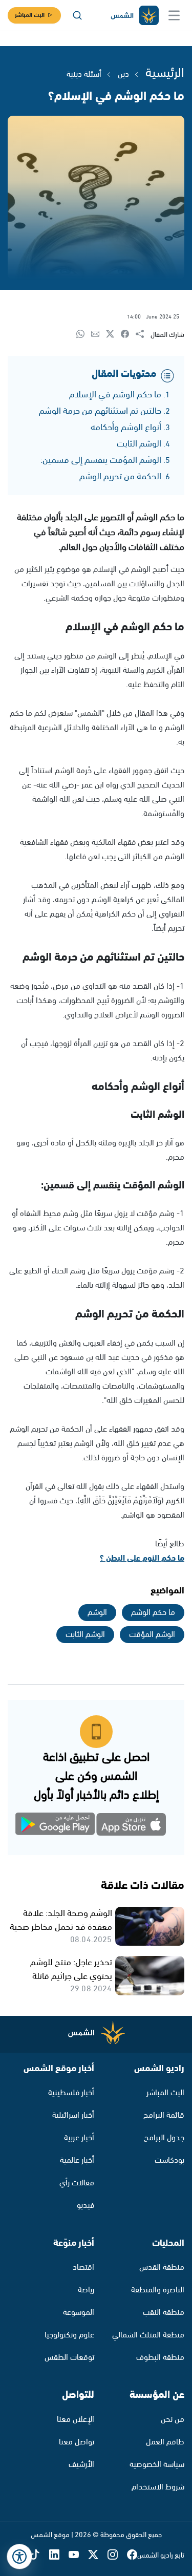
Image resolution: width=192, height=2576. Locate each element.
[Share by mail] (99, 335)
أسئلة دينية (84, 74)
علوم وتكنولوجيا (69, 2335)
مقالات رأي (77, 2183)
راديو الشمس (159, 2069)
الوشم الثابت (139, 444)
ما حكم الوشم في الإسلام (115, 395)
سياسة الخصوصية (157, 2465)
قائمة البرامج (164, 2115)
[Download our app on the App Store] (132, 1826)
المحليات (168, 2243)
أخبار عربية (79, 2138)
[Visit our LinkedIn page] (59, 2555)
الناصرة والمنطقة (158, 2290)
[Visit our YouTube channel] (78, 2555)
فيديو (86, 2206)
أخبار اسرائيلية (73, 2115)
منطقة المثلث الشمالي (148, 2335)
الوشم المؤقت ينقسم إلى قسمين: (101, 460)
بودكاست (169, 2160)
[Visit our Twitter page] (98, 2555)
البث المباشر (30, 15)
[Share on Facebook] (128, 335)
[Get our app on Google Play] (61, 1826)
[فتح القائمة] (174, 15)
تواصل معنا (77, 2442)
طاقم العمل (165, 2442)
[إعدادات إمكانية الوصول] (19, 2557)
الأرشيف (81, 2465)
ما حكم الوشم (153, 1613)
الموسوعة (79, 2313)
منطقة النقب (164, 2313)
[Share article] (143, 335)
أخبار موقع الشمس (59, 2069)
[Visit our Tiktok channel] (39, 2555)
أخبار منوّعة (74, 2243)
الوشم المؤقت (152, 1635)
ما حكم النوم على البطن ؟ (142, 1558)
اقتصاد (83, 2268)
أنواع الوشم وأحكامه (126, 428)
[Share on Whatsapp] (84, 335)
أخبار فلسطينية (71, 2093)
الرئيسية (165, 73)
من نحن (173, 2420)
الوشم (97, 1613)
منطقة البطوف (160, 2358)
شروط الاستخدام (158, 2487)
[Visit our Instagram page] (117, 2555)
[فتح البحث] (77, 15)
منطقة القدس (162, 2268)
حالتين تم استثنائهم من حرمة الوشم (100, 411)
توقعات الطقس (69, 2358)
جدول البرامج (164, 2138)
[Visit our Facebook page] (132, 2555)
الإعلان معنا (76, 2420)
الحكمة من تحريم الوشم (120, 477)
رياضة (86, 2290)
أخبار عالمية (77, 2160)
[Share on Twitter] (113, 335)
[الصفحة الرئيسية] (134, 16)
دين (123, 74)
